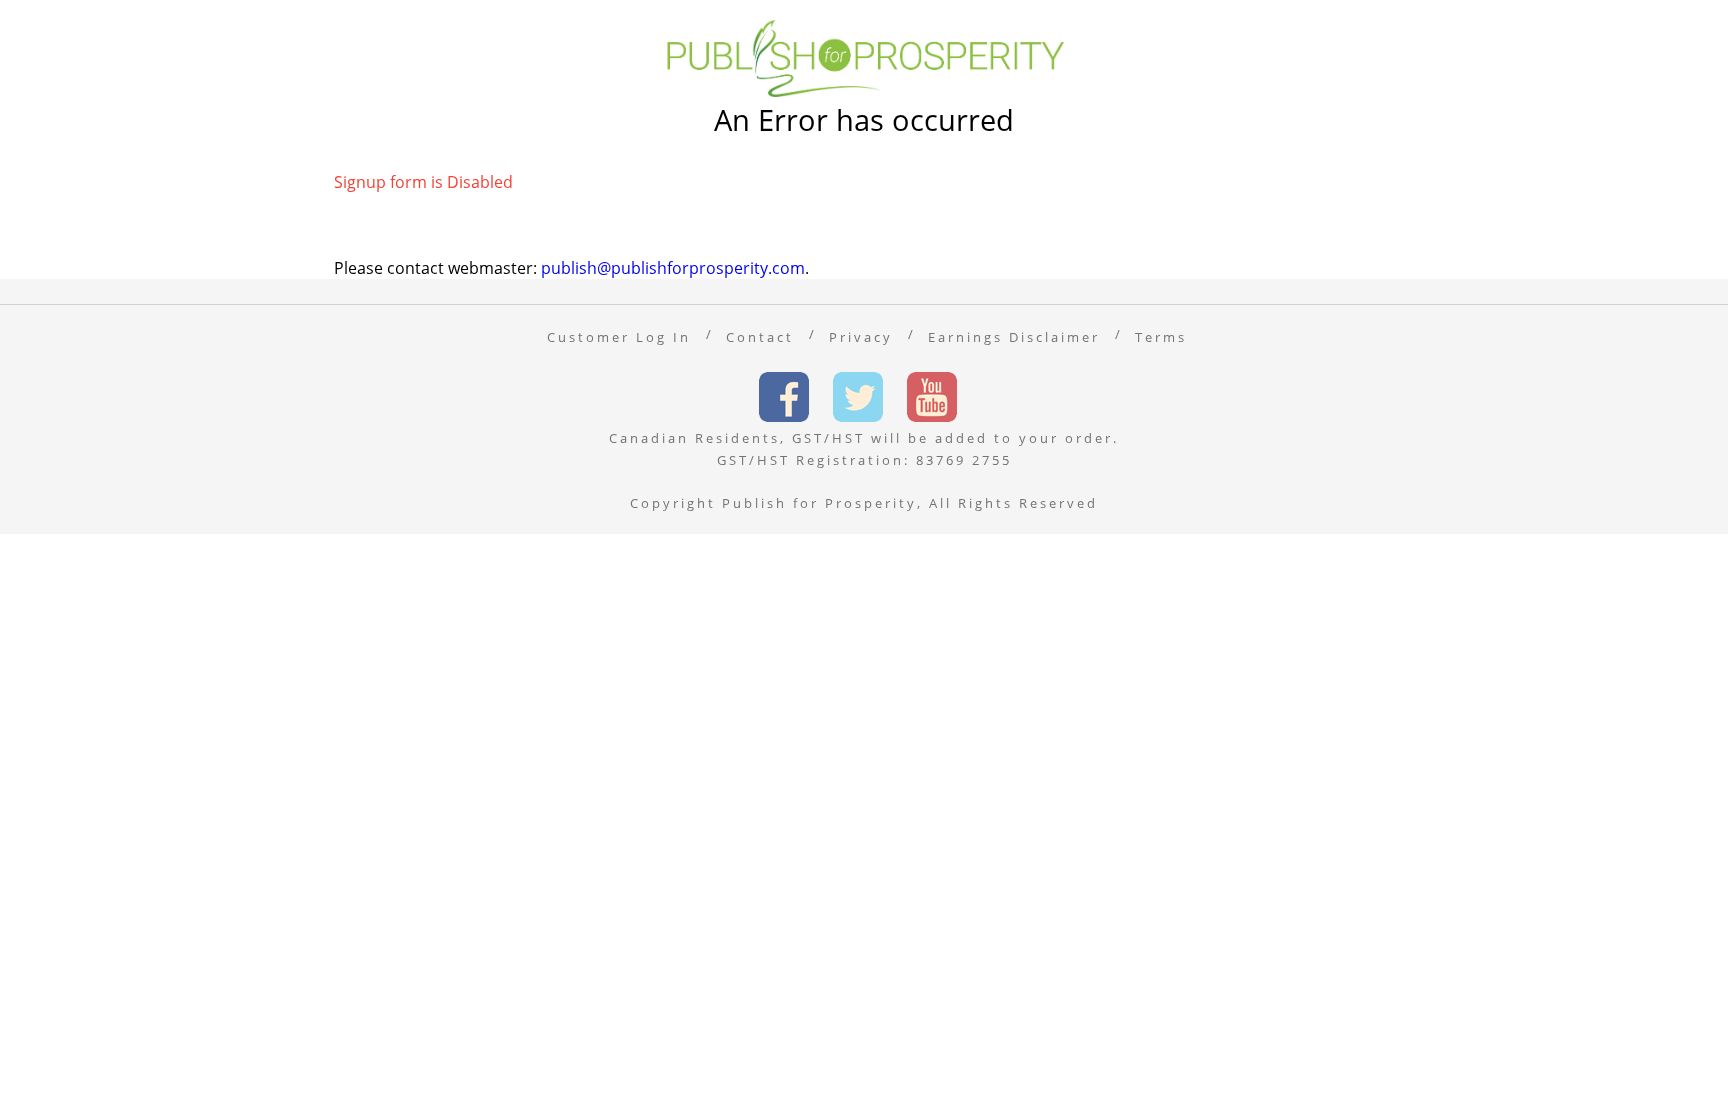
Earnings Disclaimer (1014, 337)
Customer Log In (619, 337)
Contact (760, 337)
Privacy (861, 337)
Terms (1161, 337)
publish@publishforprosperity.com (673, 268)
